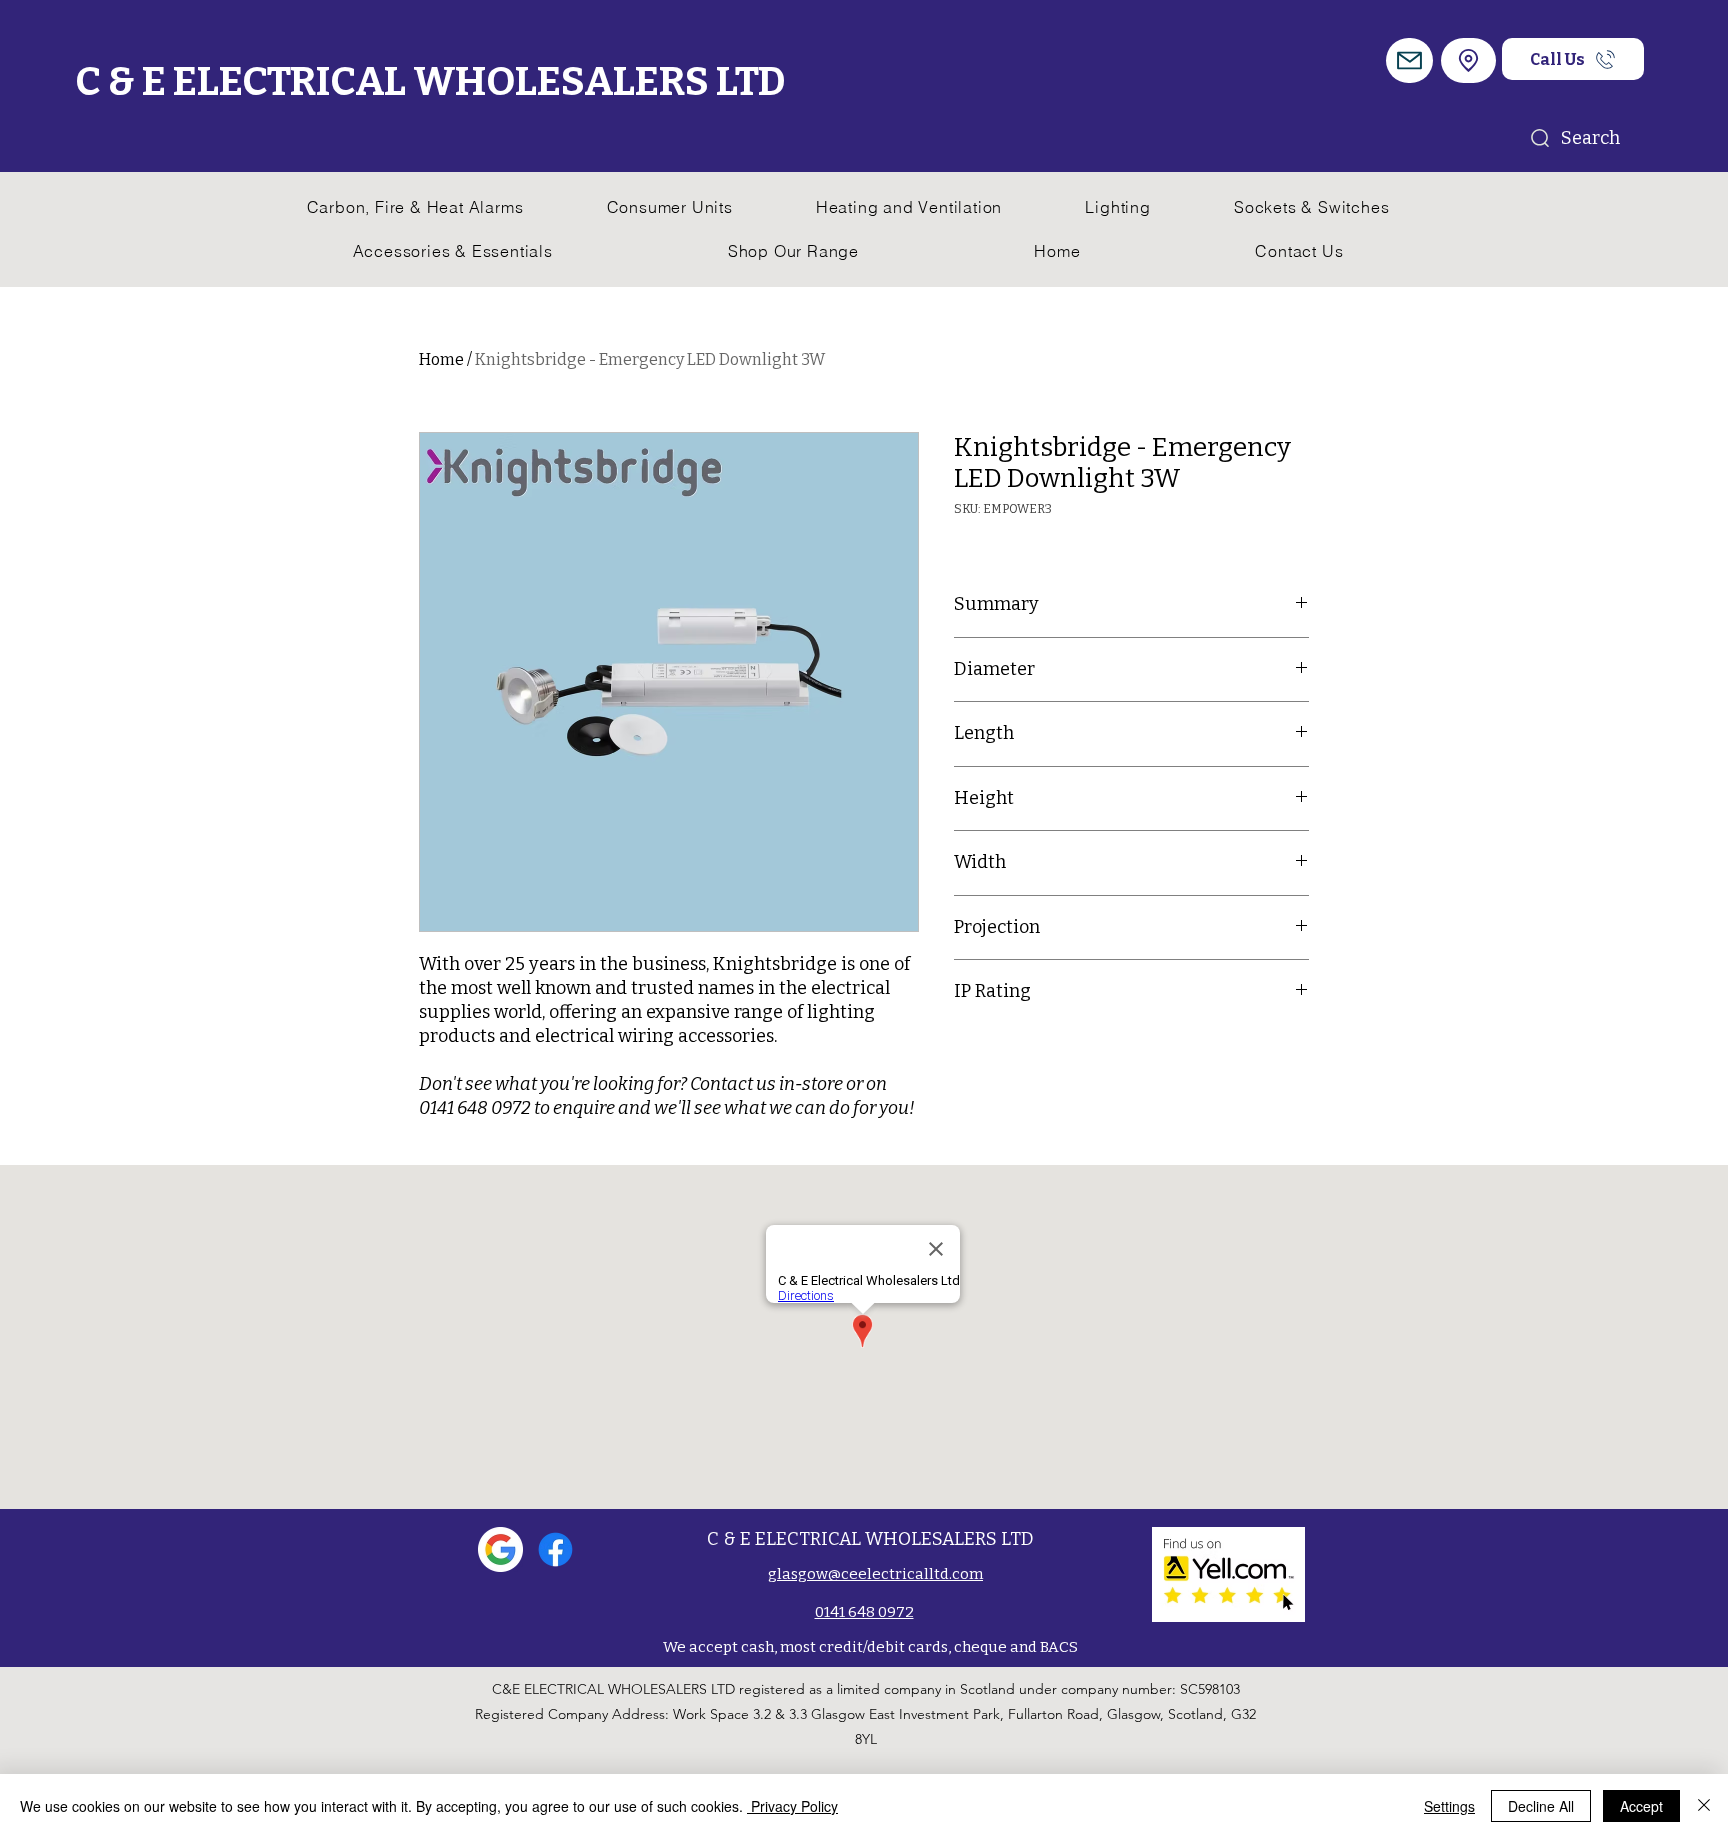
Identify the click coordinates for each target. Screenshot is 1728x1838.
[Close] (1704, 1806)
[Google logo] (500, 1549)
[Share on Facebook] (967, 1056)
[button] (1409, 60)
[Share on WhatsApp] (1043, 1056)
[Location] (1468, 60)
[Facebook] (555, 1549)
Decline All (1541, 1806)
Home (441, 359)
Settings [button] (1449, 1806)
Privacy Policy (792, 1806)
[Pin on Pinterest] (1005, 1056)
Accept (1641, 1806)
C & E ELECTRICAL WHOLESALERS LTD (430, 82)
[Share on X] (1081, 1056)
